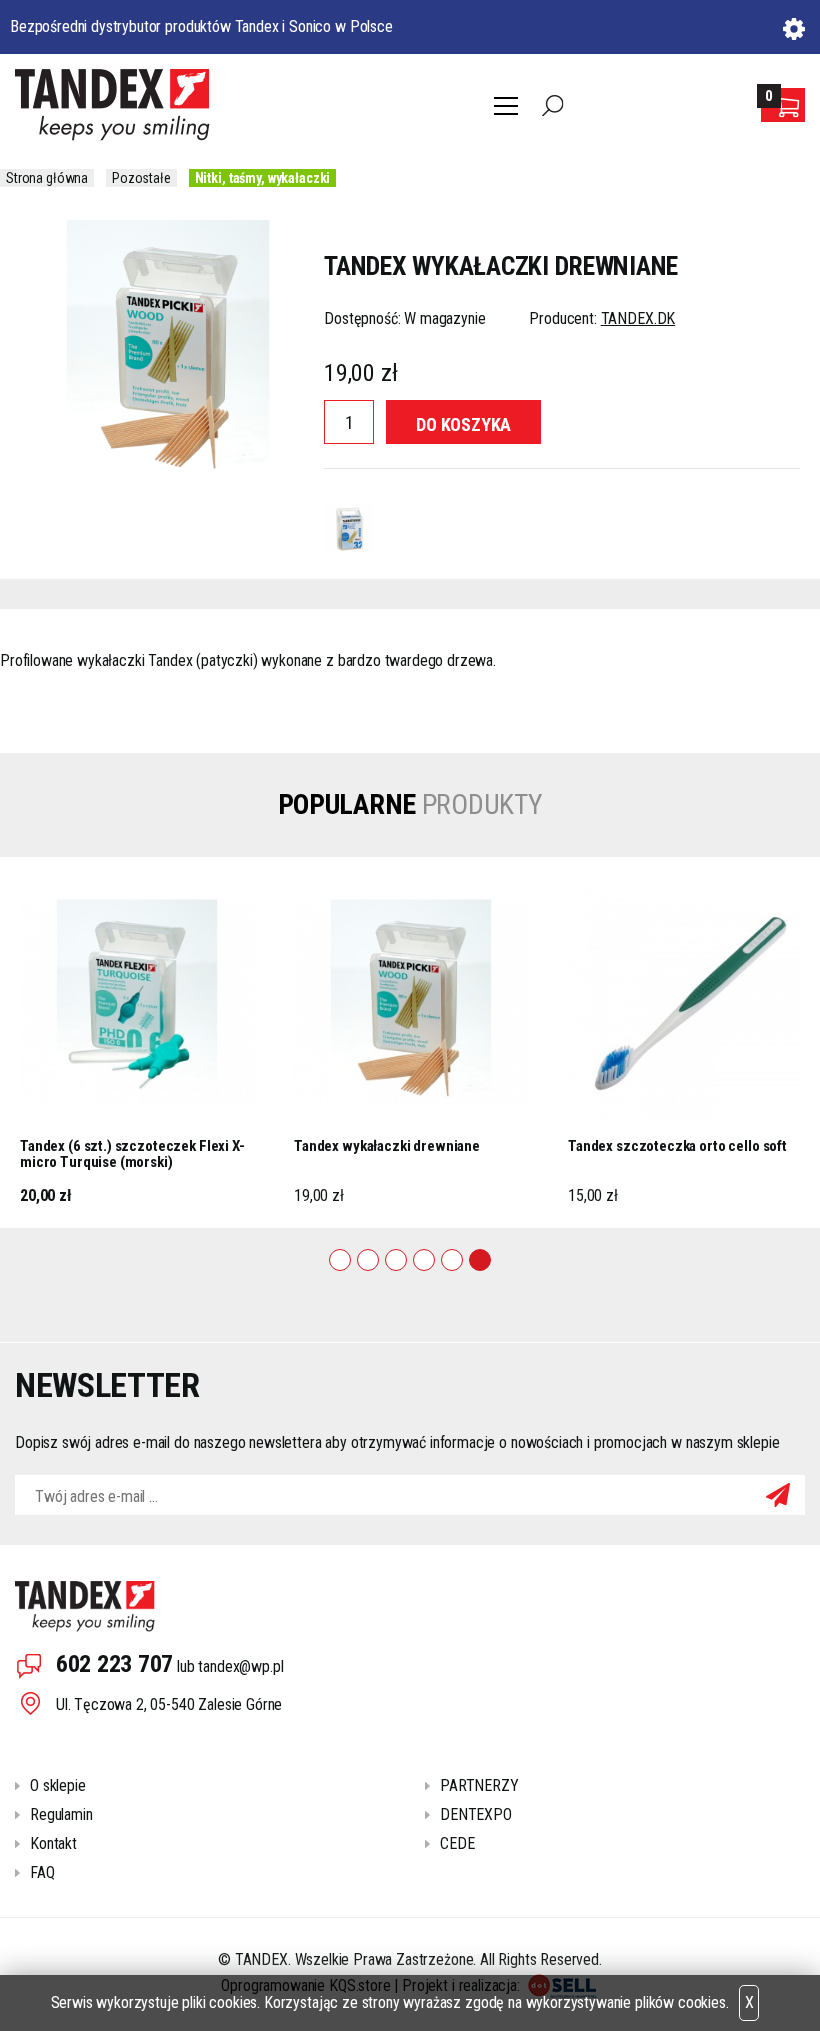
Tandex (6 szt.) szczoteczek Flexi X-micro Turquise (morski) (132, 1154)
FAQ (42, 1872)
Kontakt (53, 1843)
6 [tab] (480, 1260)
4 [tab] (424, 1260)
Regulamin (61, 1814)
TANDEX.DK (638, 318)
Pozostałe (141, 178)
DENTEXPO (476, 1814)
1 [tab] (340, 1260)
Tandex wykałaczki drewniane (387, 1146)
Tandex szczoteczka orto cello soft (677, 1146)
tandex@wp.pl (240, 1666)
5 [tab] (452, 1260)
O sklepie (58, 1785)
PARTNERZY (479, 1785)
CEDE (457, 1843)
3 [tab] (396, 1260)
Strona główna (47, 178)
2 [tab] (368, 1260)
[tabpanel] (137, 1042)
